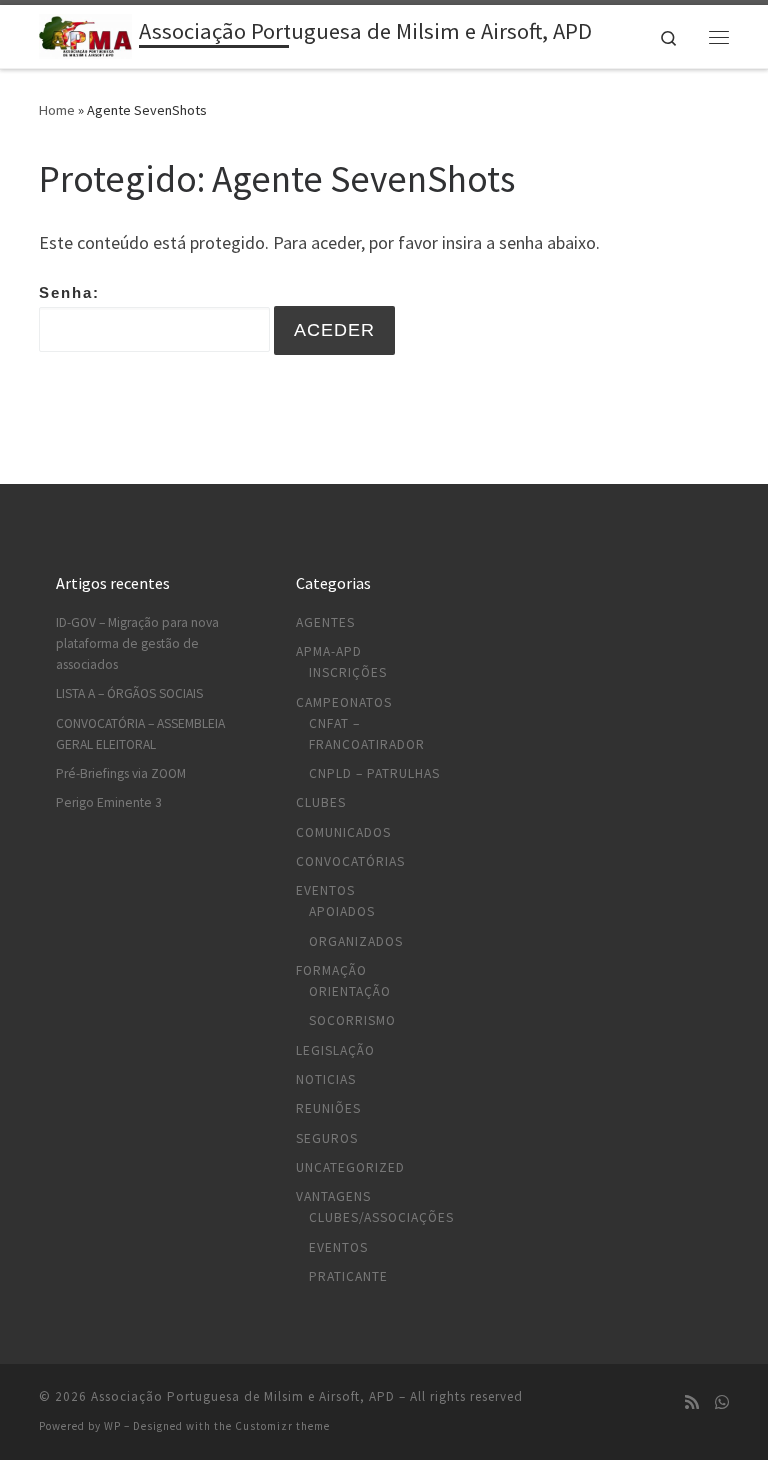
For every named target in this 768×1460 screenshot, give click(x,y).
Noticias (326, 1079)
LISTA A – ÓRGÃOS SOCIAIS (129, 693)
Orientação (350, 991)
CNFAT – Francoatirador (367, 734)
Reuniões (328, 1108)
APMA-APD (329, 651)
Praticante (348, 1276)
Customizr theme (282, 1426)
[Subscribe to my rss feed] (692, 1402)
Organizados (356, 941)
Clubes (321, 802)
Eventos (325, 890)
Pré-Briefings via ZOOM (121, 773)
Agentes (325, 622)
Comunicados (343, 832)
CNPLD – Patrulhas (374, 773)
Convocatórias (350, 861)
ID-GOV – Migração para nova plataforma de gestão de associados (137, 643)
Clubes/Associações (381, 1217)
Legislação (335, 1050)
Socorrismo (352, 1020)
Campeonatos (344, 702)
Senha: (69, 292)
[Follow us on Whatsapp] (722, 1402)
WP (112, 1426)
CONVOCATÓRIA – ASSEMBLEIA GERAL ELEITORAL (140, 734)
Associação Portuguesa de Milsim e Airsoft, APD (243, 1396)
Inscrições (348, 672)
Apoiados (342, 911)
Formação (331, 970)
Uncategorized (350, 1167)
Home (57, 110)
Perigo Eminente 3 (109, 802)
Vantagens (333, 1196)
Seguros (327, 1138)
